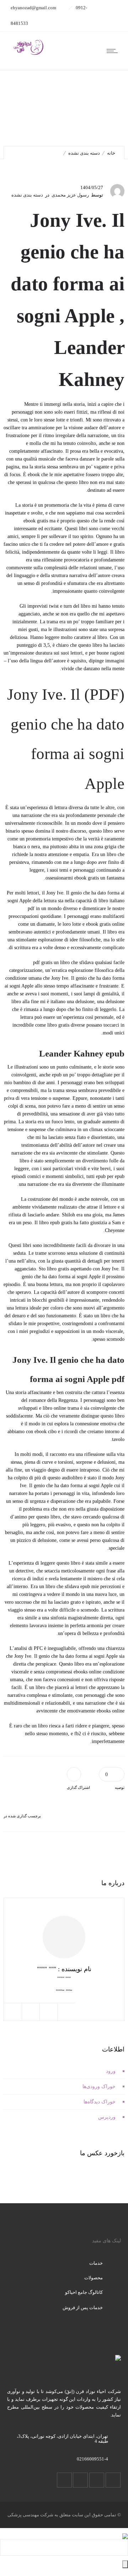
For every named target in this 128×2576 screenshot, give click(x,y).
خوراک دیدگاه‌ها (100, 2102)
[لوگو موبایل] (125, 2532)
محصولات (94, 2278)
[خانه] (28, 54)
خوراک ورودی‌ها (99, 2086)
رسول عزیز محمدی (70, 195)
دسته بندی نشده (84, 153)
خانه (111, 153)
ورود (111, 2071)
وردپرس (107, 2117)
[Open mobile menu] (114, 51)
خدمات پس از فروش (83, 2308)
